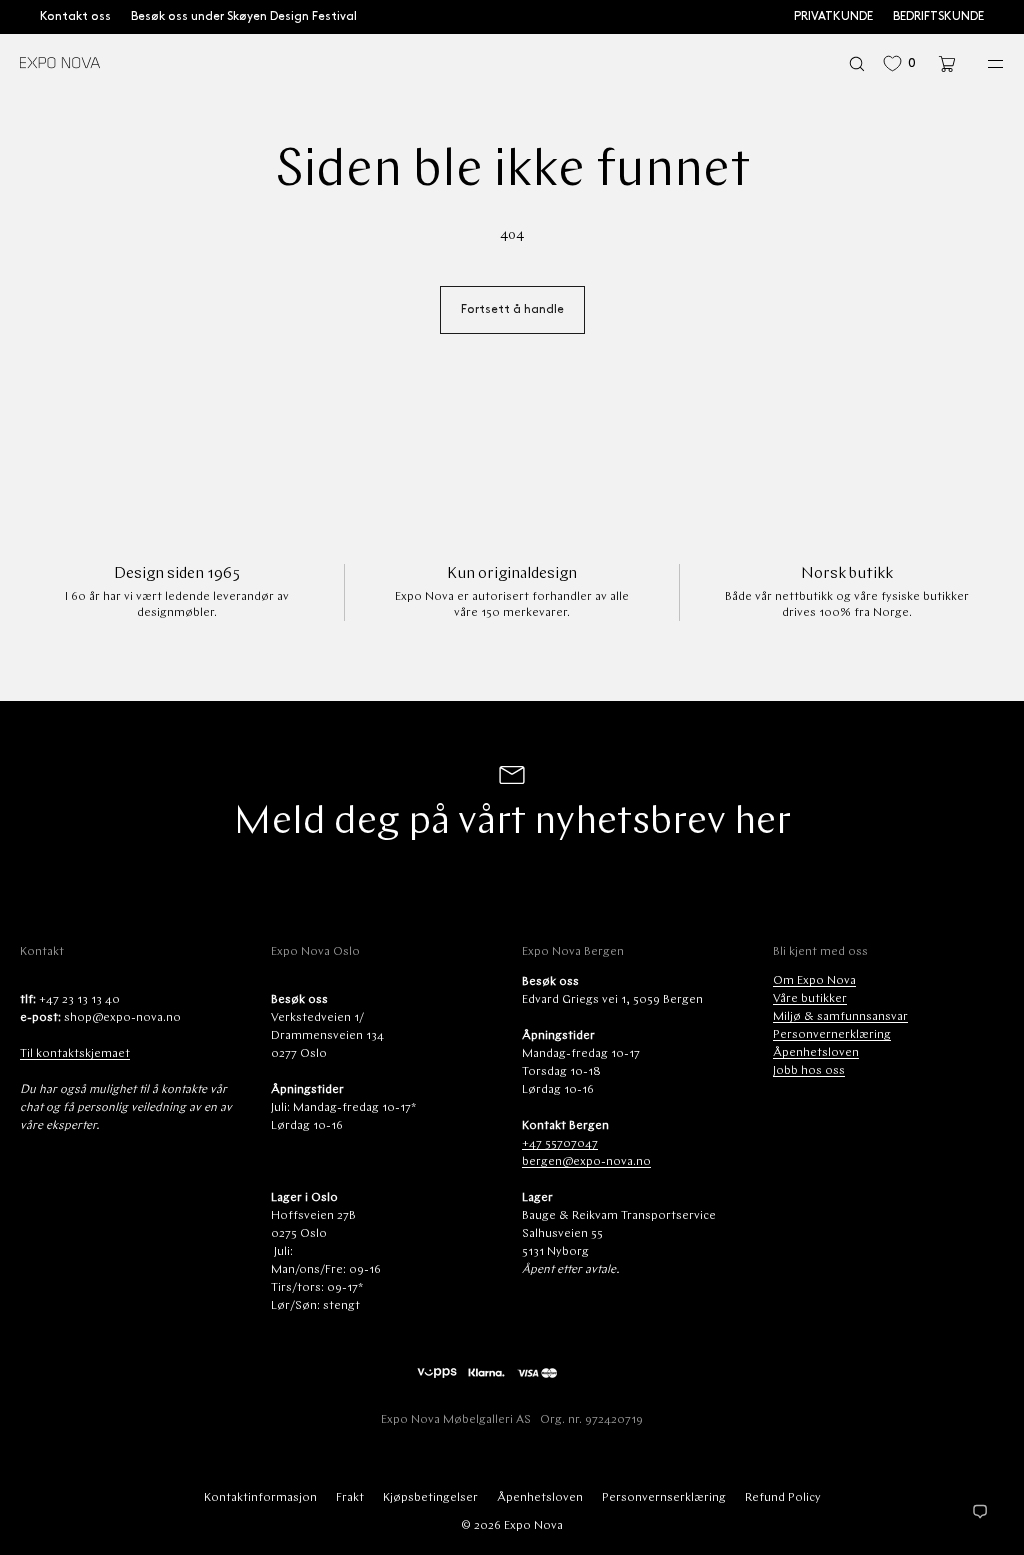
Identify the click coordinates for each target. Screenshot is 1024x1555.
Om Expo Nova (814, 981)
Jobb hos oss (809, 1071)
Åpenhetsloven (816, 1053)
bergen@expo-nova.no (586, 1162)
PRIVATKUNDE (833, 16)
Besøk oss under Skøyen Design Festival (244, 16)
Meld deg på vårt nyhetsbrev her (512, 823)
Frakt (350, 1498)
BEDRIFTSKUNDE (938, 16)
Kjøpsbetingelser (430, 1498)
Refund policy (783, 1498)
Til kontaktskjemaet (75, 1054)
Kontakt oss (75, 16)
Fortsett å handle (512, 309)
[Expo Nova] (60, 64)
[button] (857, 63)
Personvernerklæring (832, 1035)
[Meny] (982, 63)
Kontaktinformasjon (260, 1498)
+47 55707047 (560, 1144)
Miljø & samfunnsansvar (840, 1017)
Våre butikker (810, 999)
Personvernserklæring (664, 1498)
